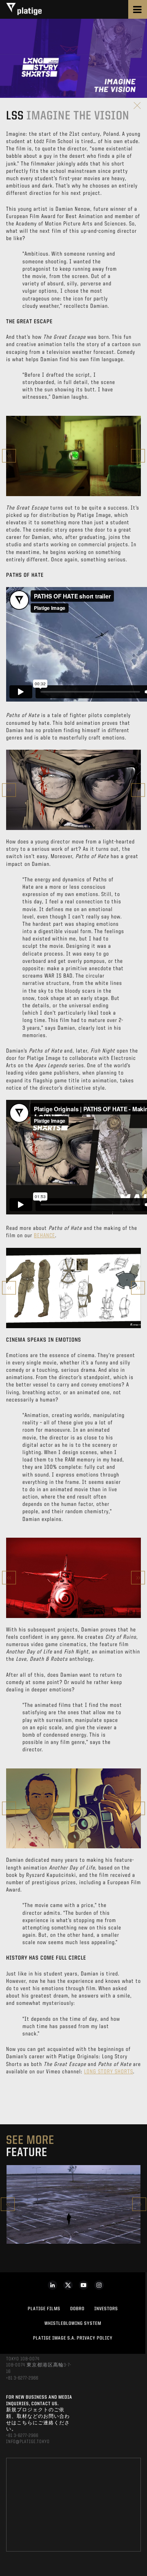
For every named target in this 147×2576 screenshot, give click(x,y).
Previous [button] (9, 456)
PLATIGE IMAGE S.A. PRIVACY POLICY (73, 2338)
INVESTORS (106, 2309)
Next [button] (138, 456)
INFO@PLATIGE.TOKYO (28, 2442)
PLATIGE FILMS (44, 2309)
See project (73, 2223)
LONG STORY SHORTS (109, 2072)
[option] (73, 456)
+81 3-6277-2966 (22, 2378)
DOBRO (77, 2309)
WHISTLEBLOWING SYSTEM (73, 2324)
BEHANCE (45, 1236)
